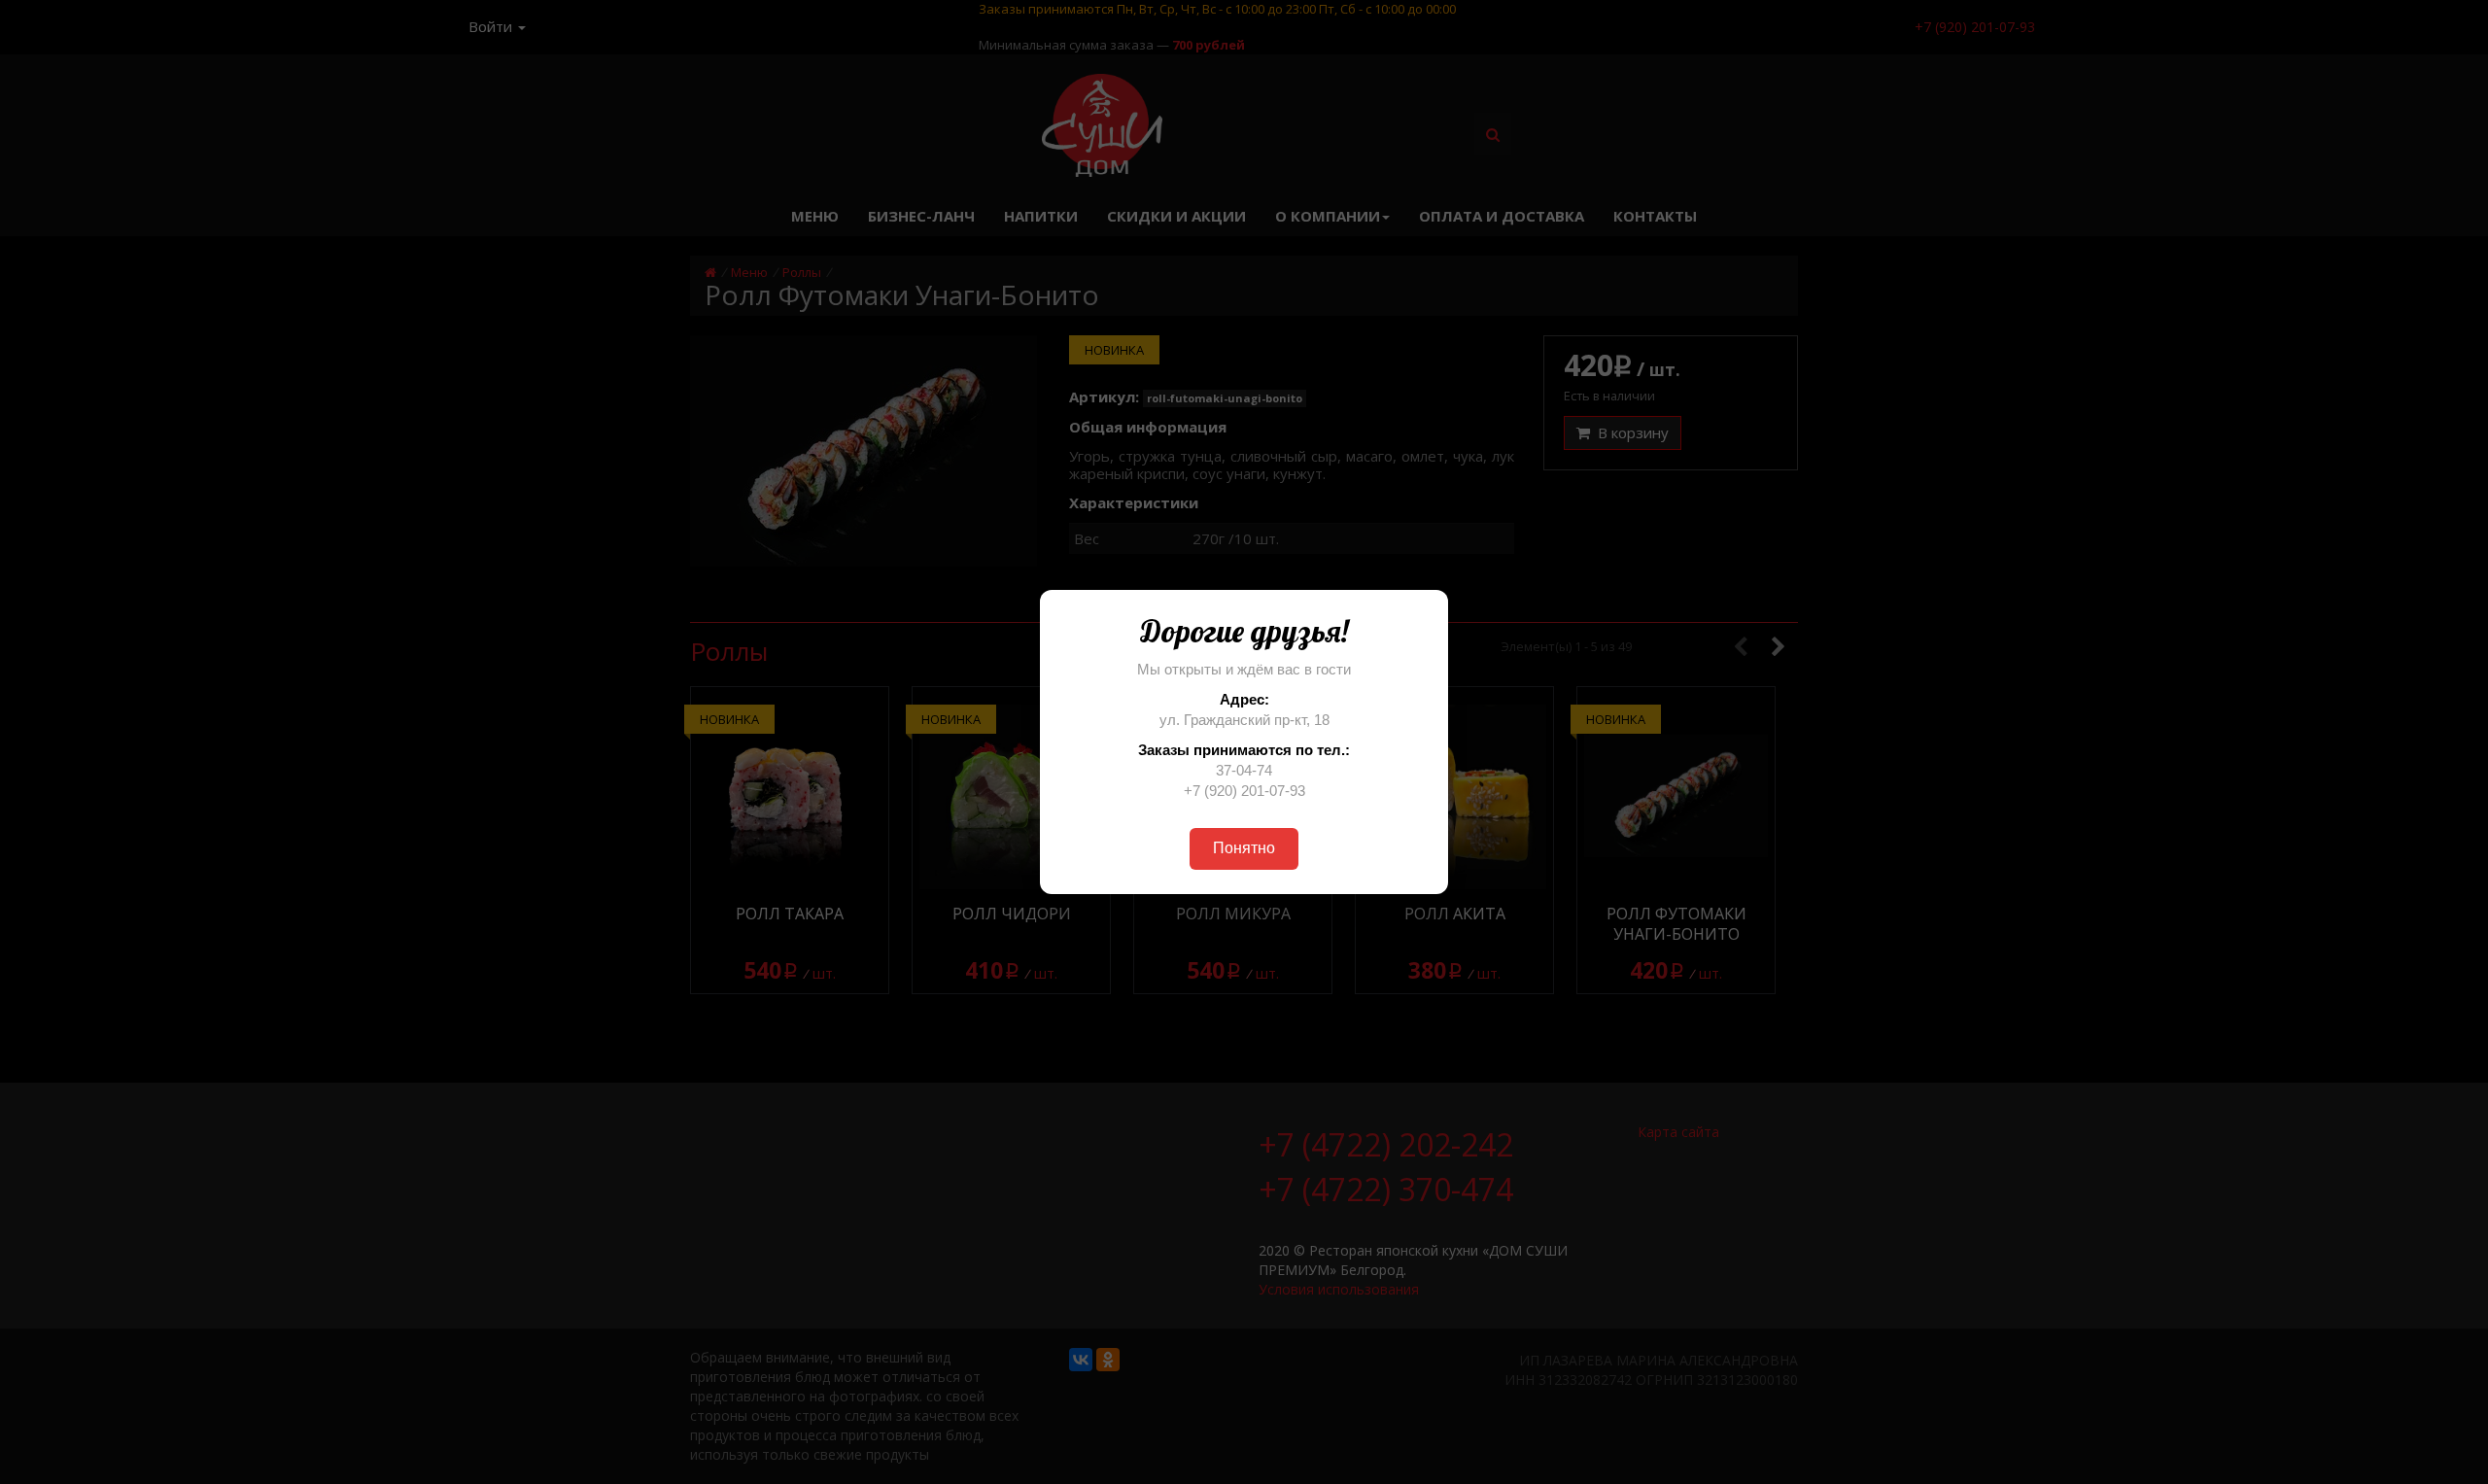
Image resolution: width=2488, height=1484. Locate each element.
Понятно (1244, 848)
